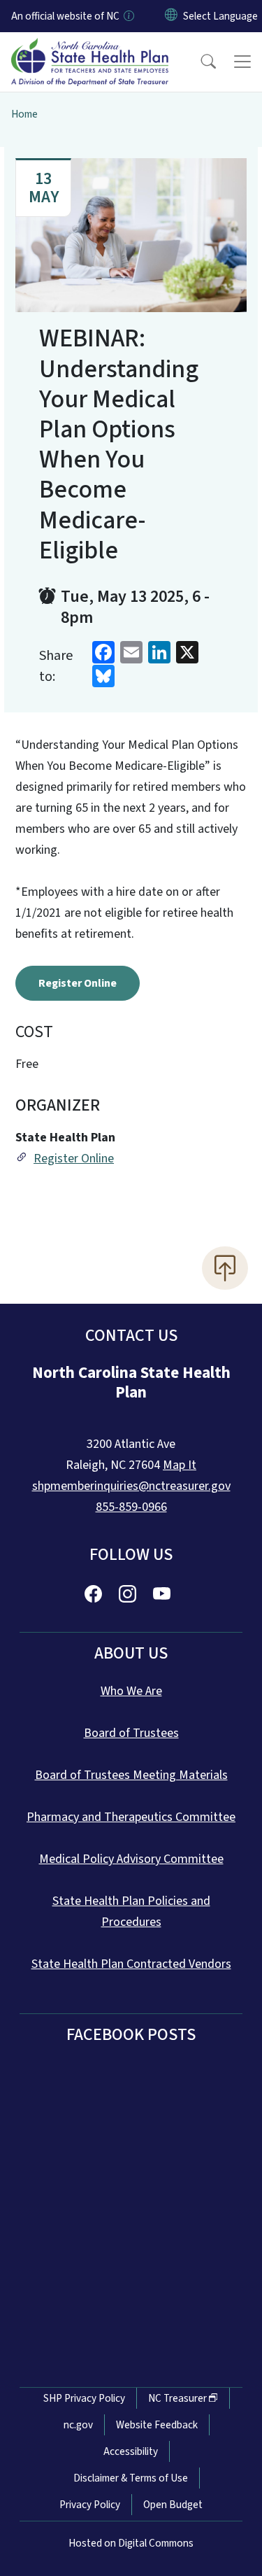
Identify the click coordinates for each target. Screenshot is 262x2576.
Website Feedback (157, 2425)
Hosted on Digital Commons (131, 2543)
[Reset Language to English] (171, 16)
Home (24, 114)
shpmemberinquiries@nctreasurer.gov (131, 1486)
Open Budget (173, 2505)
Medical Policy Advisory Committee (131, 1859)
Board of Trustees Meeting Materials (131, 1775)
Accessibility (131, 2451)
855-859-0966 (131, 1507)
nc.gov (78, 2425)
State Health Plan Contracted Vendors (131, 1964)
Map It (180, 1465)
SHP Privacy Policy (84, 2398)
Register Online (78, 983)
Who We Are (131, 1691)
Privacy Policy (90, 2505)
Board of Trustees (131, 1733)
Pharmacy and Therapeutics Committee (131, 1817)
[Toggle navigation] (242, 62)
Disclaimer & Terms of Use (131, 2478)
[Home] (90, 48)
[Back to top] (225, 1268)
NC (177, 2398)
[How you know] (128, 16)
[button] (199, 62)
